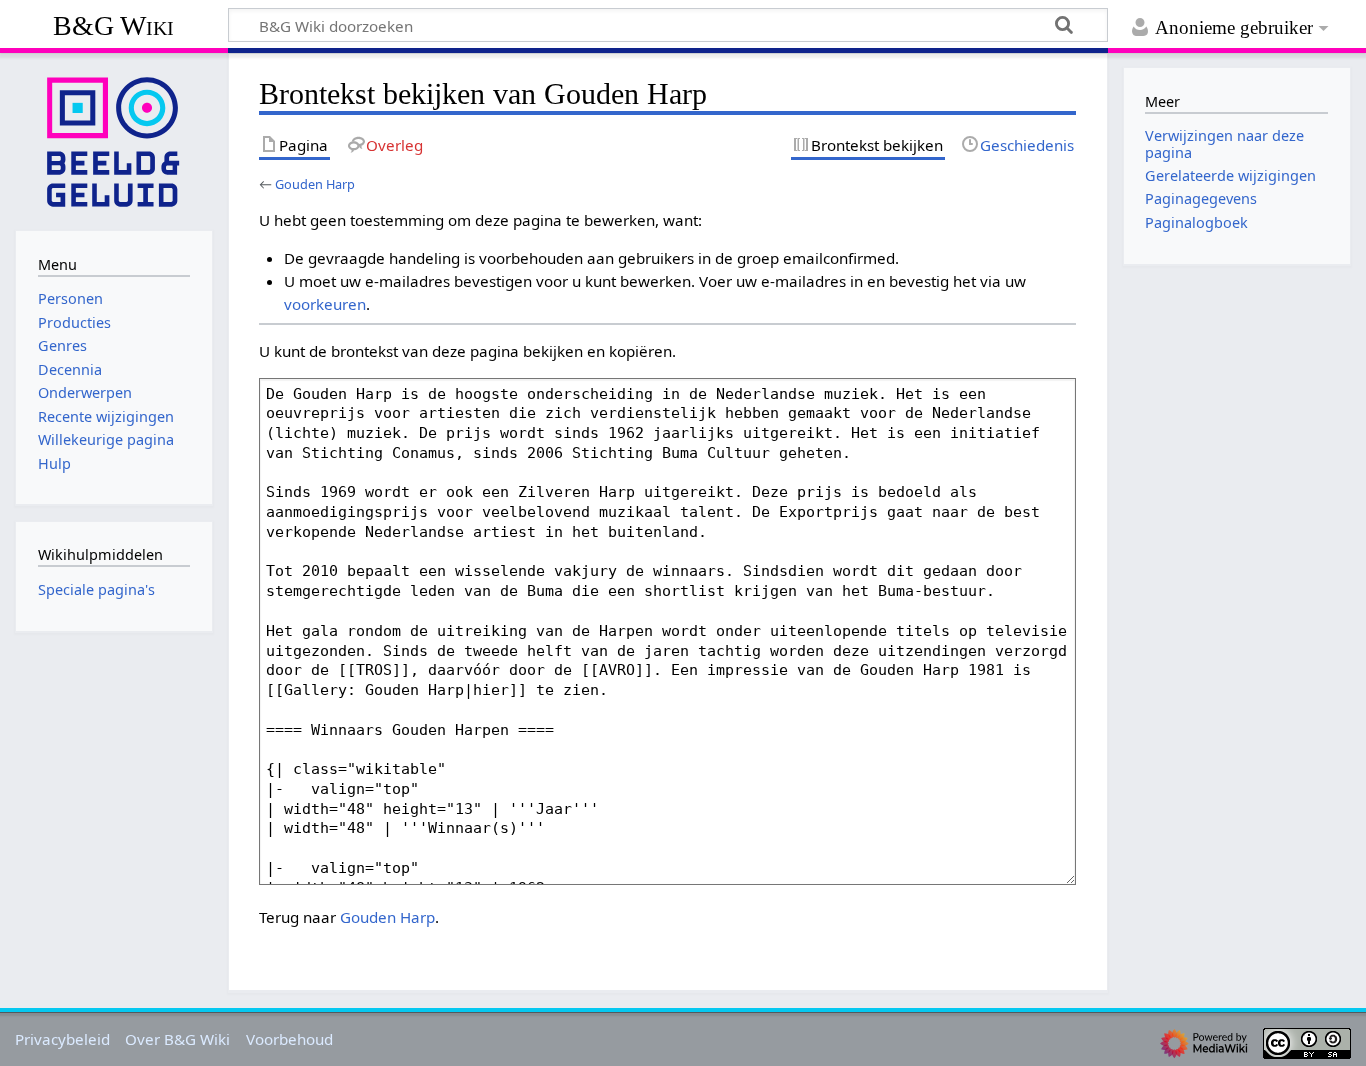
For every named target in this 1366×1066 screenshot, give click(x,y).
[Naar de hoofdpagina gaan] (114, 140)
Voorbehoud (289, 1039)
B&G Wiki (113, 25)
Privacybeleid (62, 1039)
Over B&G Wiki (177, 1039)
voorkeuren (325, 304)
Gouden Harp (315, 184)
